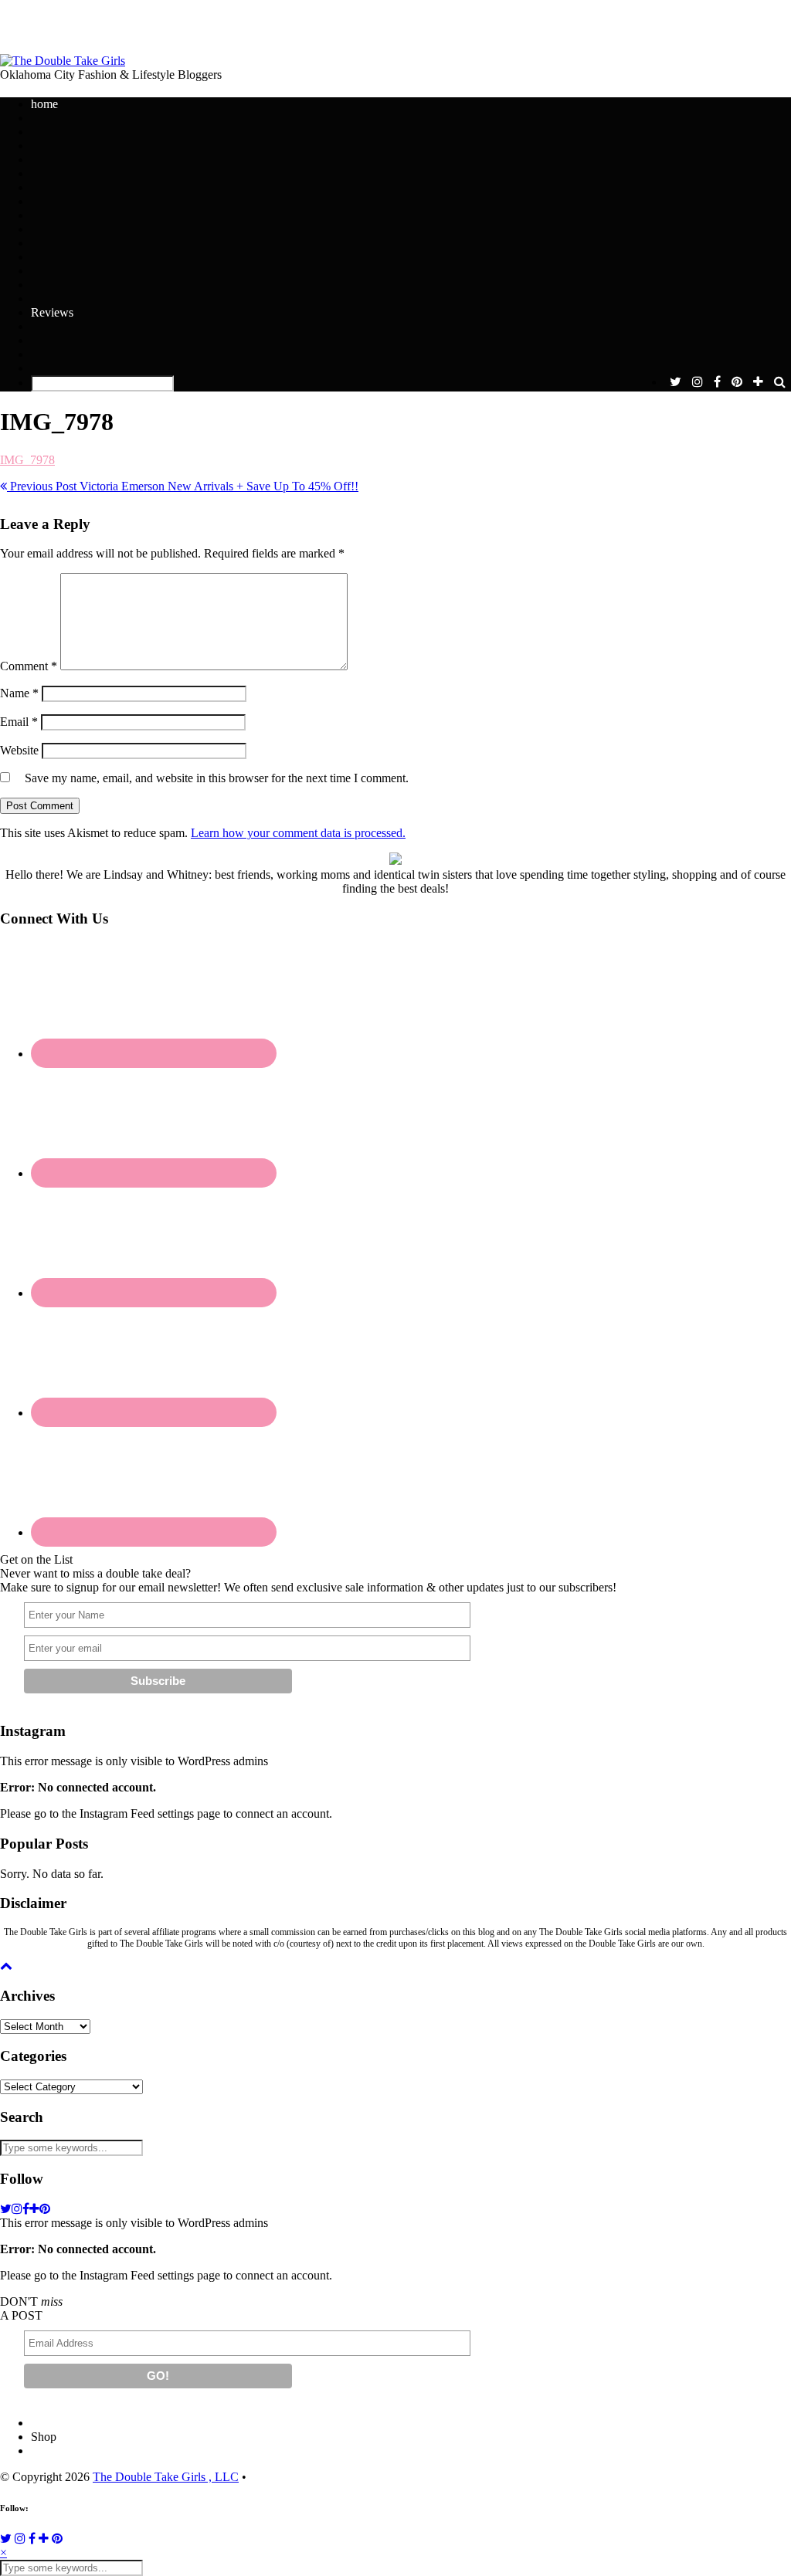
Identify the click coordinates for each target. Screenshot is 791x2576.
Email (19, 722)
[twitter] (676, 382)
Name (19, 693)
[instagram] (698, 382)
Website (19, 750)
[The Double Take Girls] (63, 61)
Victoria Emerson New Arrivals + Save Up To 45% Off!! (183, 486)
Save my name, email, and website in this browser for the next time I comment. (217, 778)
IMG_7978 (27, 460)
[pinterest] (737, 382)
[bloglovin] (758, 382)
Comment (29, 666)
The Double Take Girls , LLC (166, 2477)
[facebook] (717, 382)
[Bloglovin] (44, 2539)
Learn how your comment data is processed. (298, 833)
